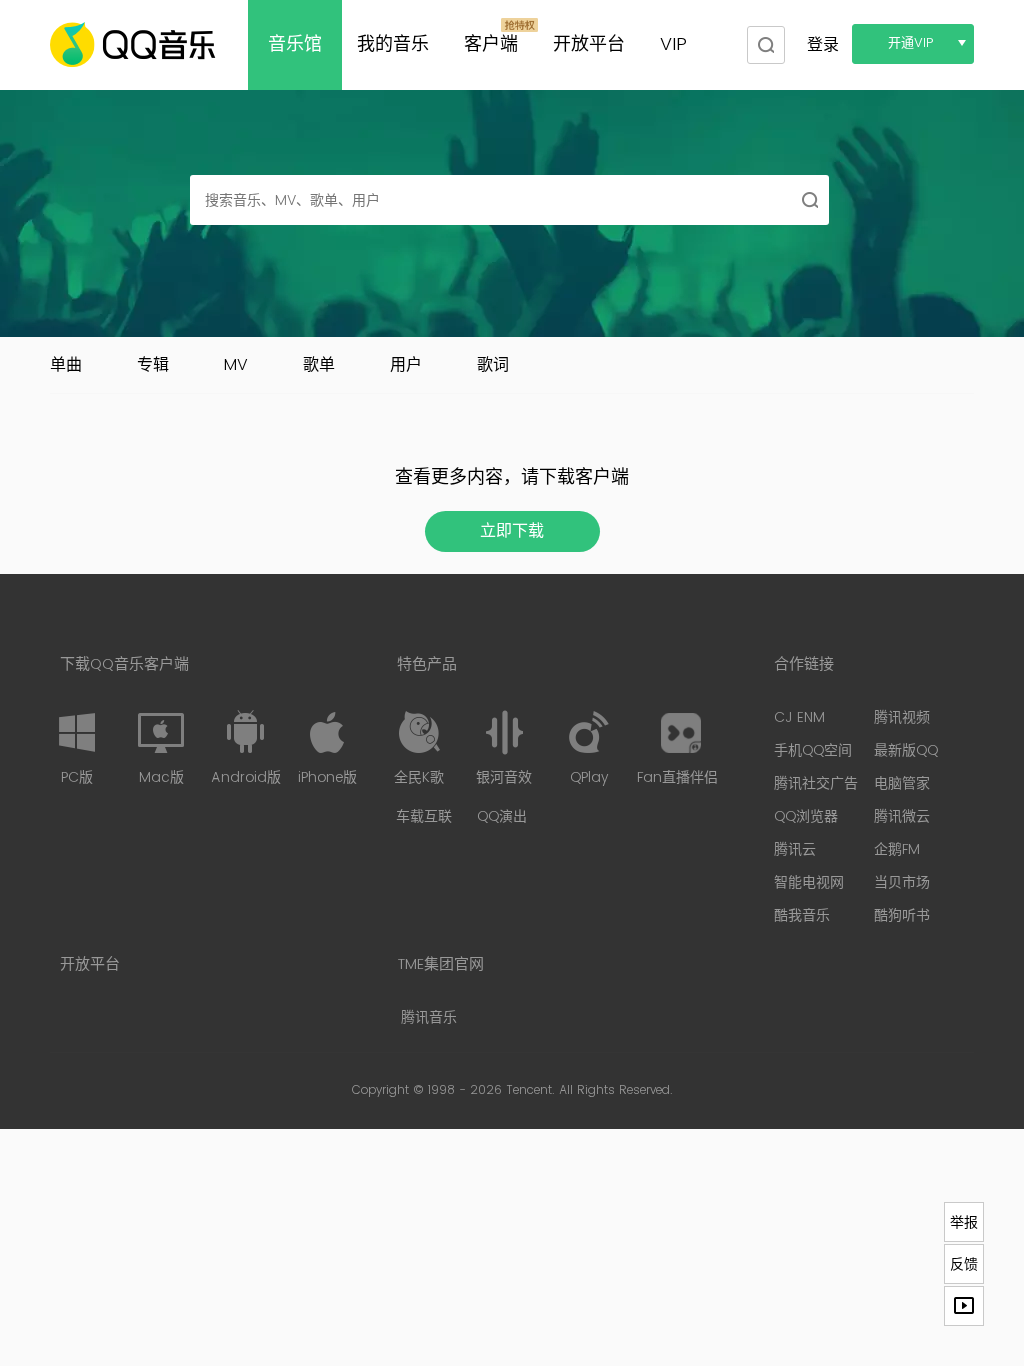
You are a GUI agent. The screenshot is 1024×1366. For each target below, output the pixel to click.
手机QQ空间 (813, 750)
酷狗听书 (902, 915)
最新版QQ (906, 750)
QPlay (589, 777)
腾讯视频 (902, 717)
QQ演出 (502, 816)
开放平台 (589, 44)
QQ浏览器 (806, 816)
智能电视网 (809, 882)
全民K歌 (419, 777)
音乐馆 (295, 44)
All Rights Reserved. (616, 1090)
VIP (673, 44)
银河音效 (504, 777)
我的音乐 (393, 44)
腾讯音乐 (429, 1017)
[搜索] (765, 44)
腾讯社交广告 (816, 783)
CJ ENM (799, 717)
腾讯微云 (902, 816)
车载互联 (424, 816)
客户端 (491, 44)
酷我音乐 (802, 915)
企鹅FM (897, 849)
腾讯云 (795, 849)
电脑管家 (902, 783)
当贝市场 (902, 882)
